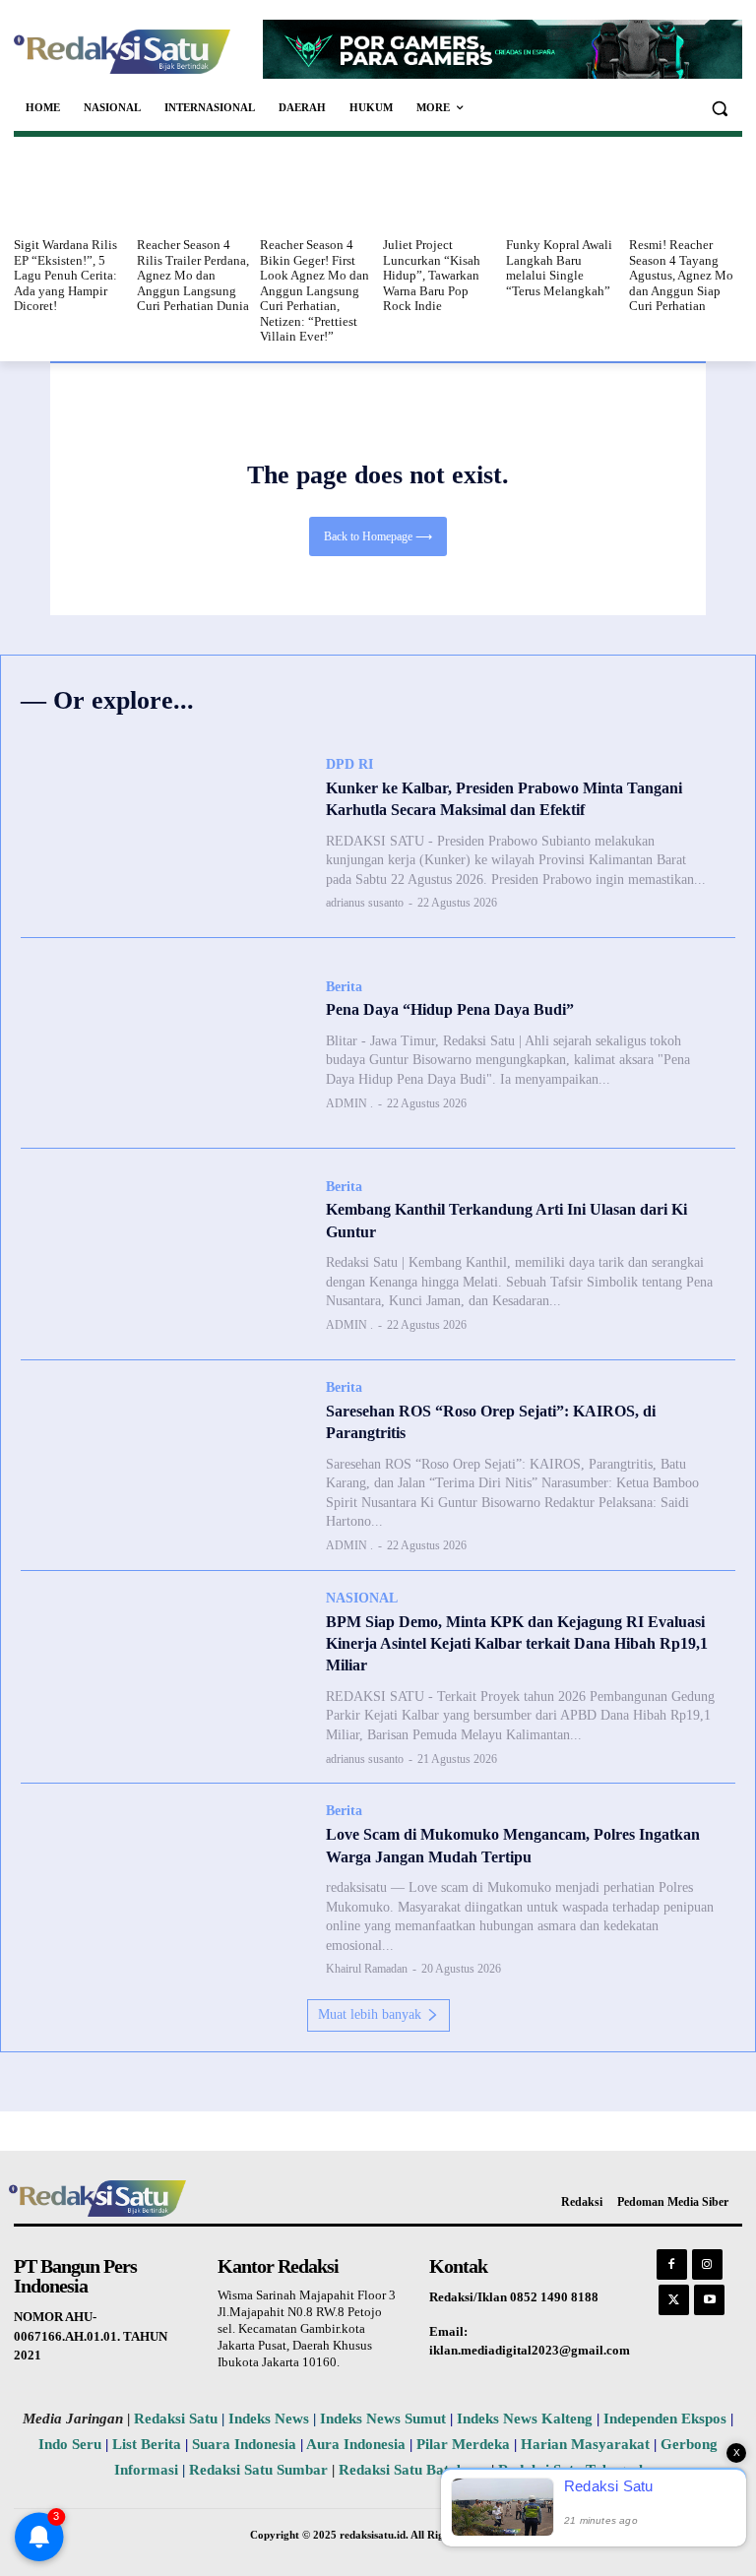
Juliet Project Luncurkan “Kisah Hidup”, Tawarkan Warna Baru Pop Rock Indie (432, 275)
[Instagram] (707, 2264)
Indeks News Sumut (383, 2419)
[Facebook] (672, 2264)
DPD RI (349, 764)
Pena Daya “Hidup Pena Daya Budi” (450, 1009)
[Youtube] (709, 2300)
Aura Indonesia (356, 2444)
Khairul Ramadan (367, 1969)
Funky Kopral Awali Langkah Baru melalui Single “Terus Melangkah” (559, 268)
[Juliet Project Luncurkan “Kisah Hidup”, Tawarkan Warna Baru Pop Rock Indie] (440, 190)
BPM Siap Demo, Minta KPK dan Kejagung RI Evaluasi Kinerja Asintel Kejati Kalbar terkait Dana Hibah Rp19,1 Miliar (517, 1644)
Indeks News (269, 2419)
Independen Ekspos (665, 2419)
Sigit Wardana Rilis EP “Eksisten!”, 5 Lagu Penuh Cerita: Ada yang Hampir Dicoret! (65, 275)
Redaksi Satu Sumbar (260, 2470)
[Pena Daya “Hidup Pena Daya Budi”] (163, 1043)
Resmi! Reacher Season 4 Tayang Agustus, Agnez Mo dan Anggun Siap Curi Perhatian (681, 275)
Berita (344, 987)
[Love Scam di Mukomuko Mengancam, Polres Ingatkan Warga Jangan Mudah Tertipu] (163, 1889)
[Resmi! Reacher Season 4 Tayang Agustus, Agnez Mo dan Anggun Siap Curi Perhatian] (686, 190)
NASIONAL (362, 1598)
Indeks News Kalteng (525, 2419)
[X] (674, 2300)
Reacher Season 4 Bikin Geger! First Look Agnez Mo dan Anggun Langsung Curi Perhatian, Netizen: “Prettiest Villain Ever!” (315, 291)
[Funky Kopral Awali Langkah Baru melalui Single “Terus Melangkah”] (563, 190)
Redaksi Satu (176, 2419)
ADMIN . (349, 1103)
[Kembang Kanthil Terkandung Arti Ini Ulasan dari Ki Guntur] (163, 1254)
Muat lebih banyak (370, 2014)
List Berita (147, 2444)
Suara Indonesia (244, 2444)
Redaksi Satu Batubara (413, 2470)
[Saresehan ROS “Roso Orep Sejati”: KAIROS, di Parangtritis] (163, 1466)
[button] (719, 108)
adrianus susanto (365, 903)
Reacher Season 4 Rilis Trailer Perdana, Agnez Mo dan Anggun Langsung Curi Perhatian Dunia (193, 275)
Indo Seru (70, 2444)
